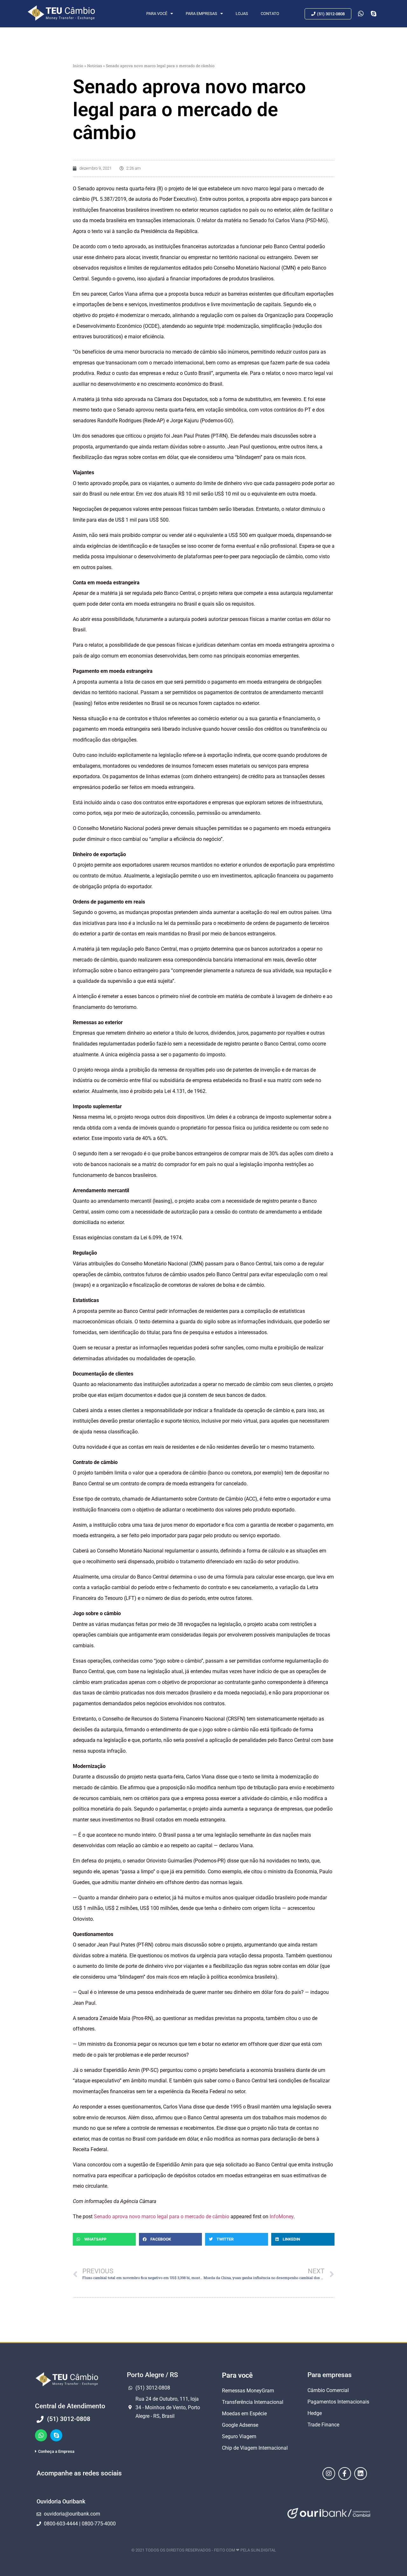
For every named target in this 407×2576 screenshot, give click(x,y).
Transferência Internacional (253, 2402)
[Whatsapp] (41, 2435)
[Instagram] (329, 2474)
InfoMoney (282, 2217)
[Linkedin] (361, 2474)
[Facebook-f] (345, 2474)
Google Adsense (240, 2425)
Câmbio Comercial (328, 2390)
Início (78, 66)
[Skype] (56, 2435)
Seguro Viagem (239, 2436)
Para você (157, 14)
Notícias (95, 66)
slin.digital (263, 2550)
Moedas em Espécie (244, 2414)
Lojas (242, 14)
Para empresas (201, 14)
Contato (270, 14)
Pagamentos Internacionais (338, 2402)
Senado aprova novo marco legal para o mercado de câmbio (162, 2217)
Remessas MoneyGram (248, 2391)
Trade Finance (323, 2425)
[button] (104, 2239)
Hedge (315, 2413)
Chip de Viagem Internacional (255, 2448)
